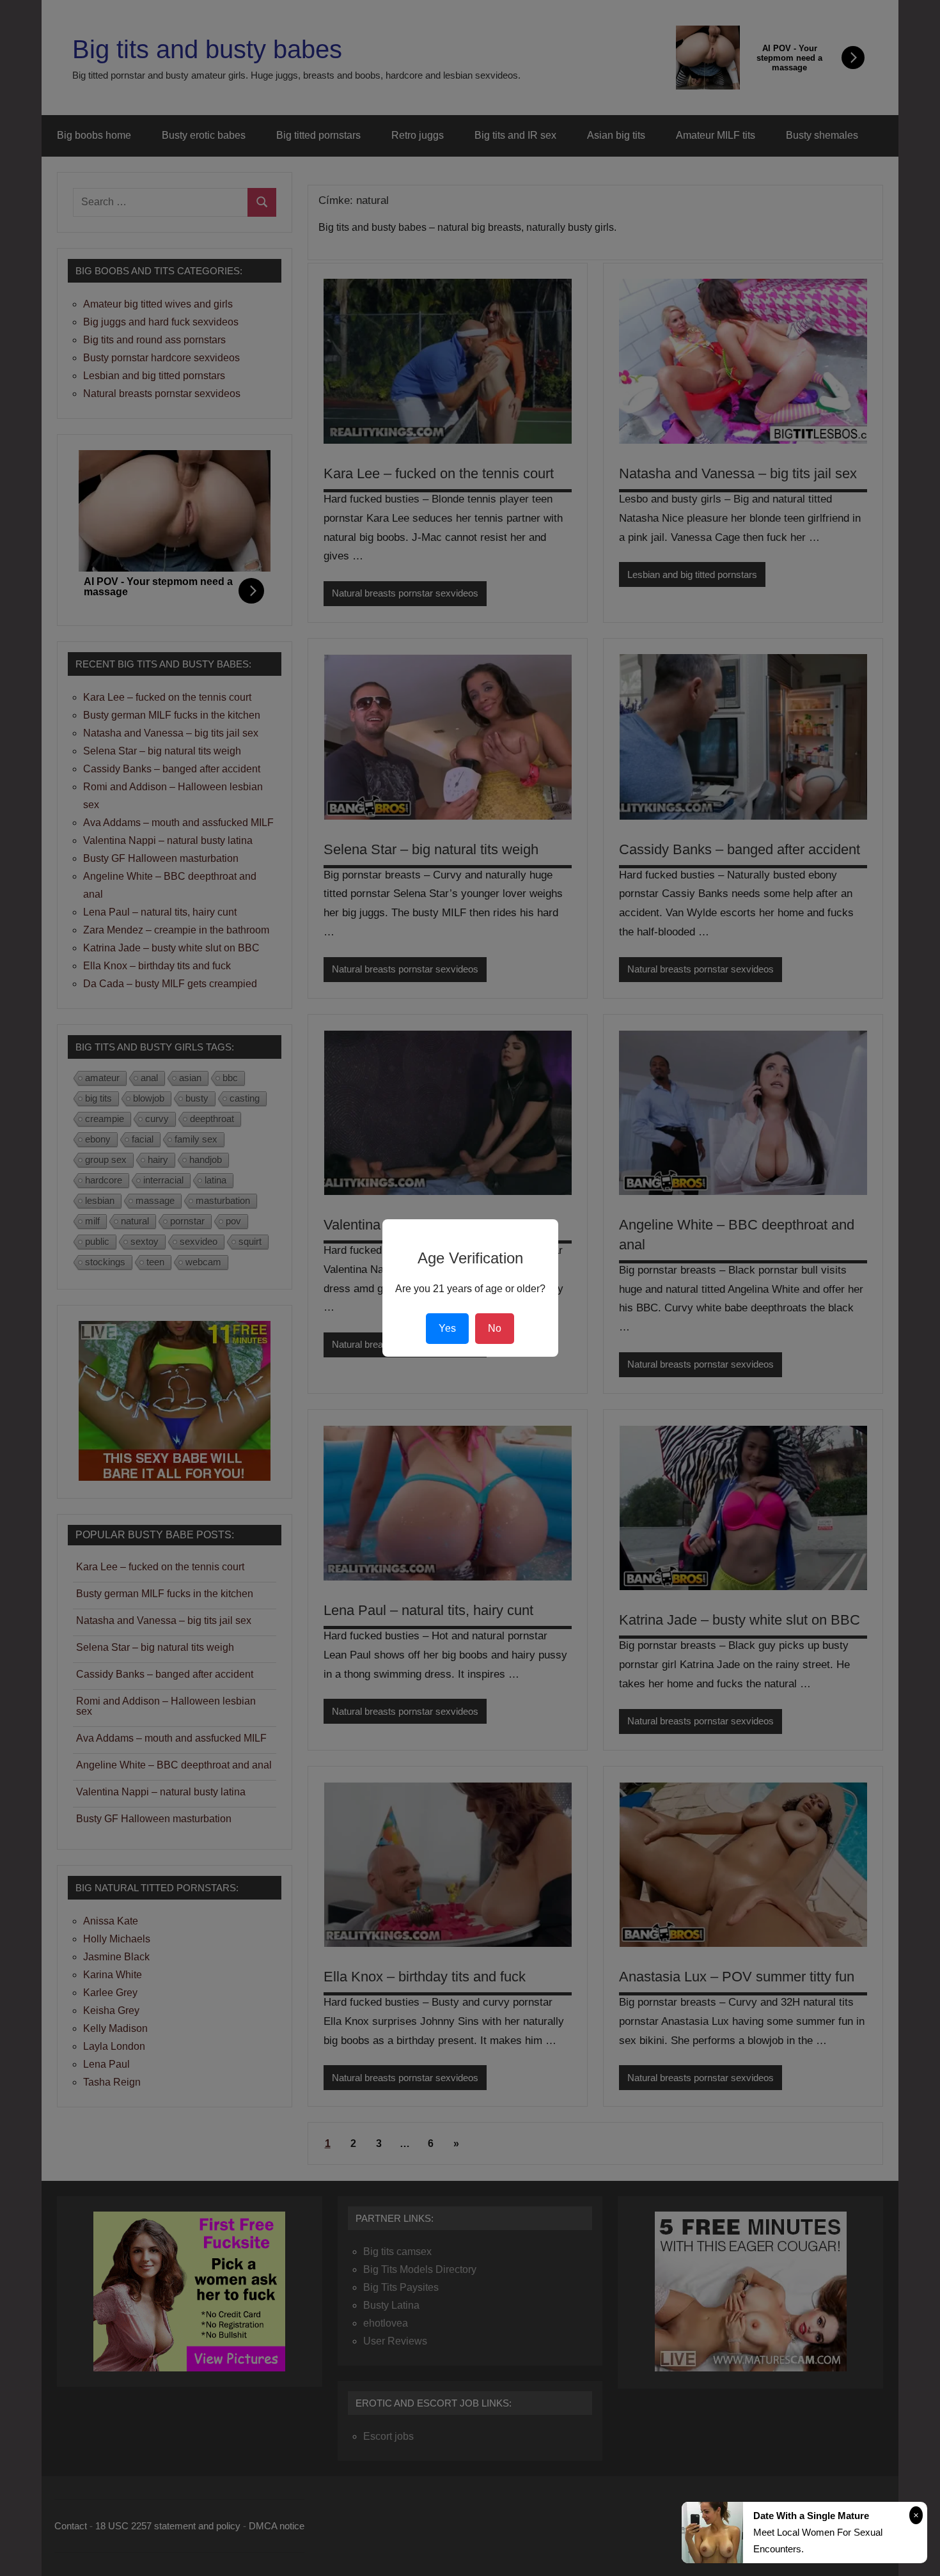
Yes (447, 1328)
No (495, 1328)
